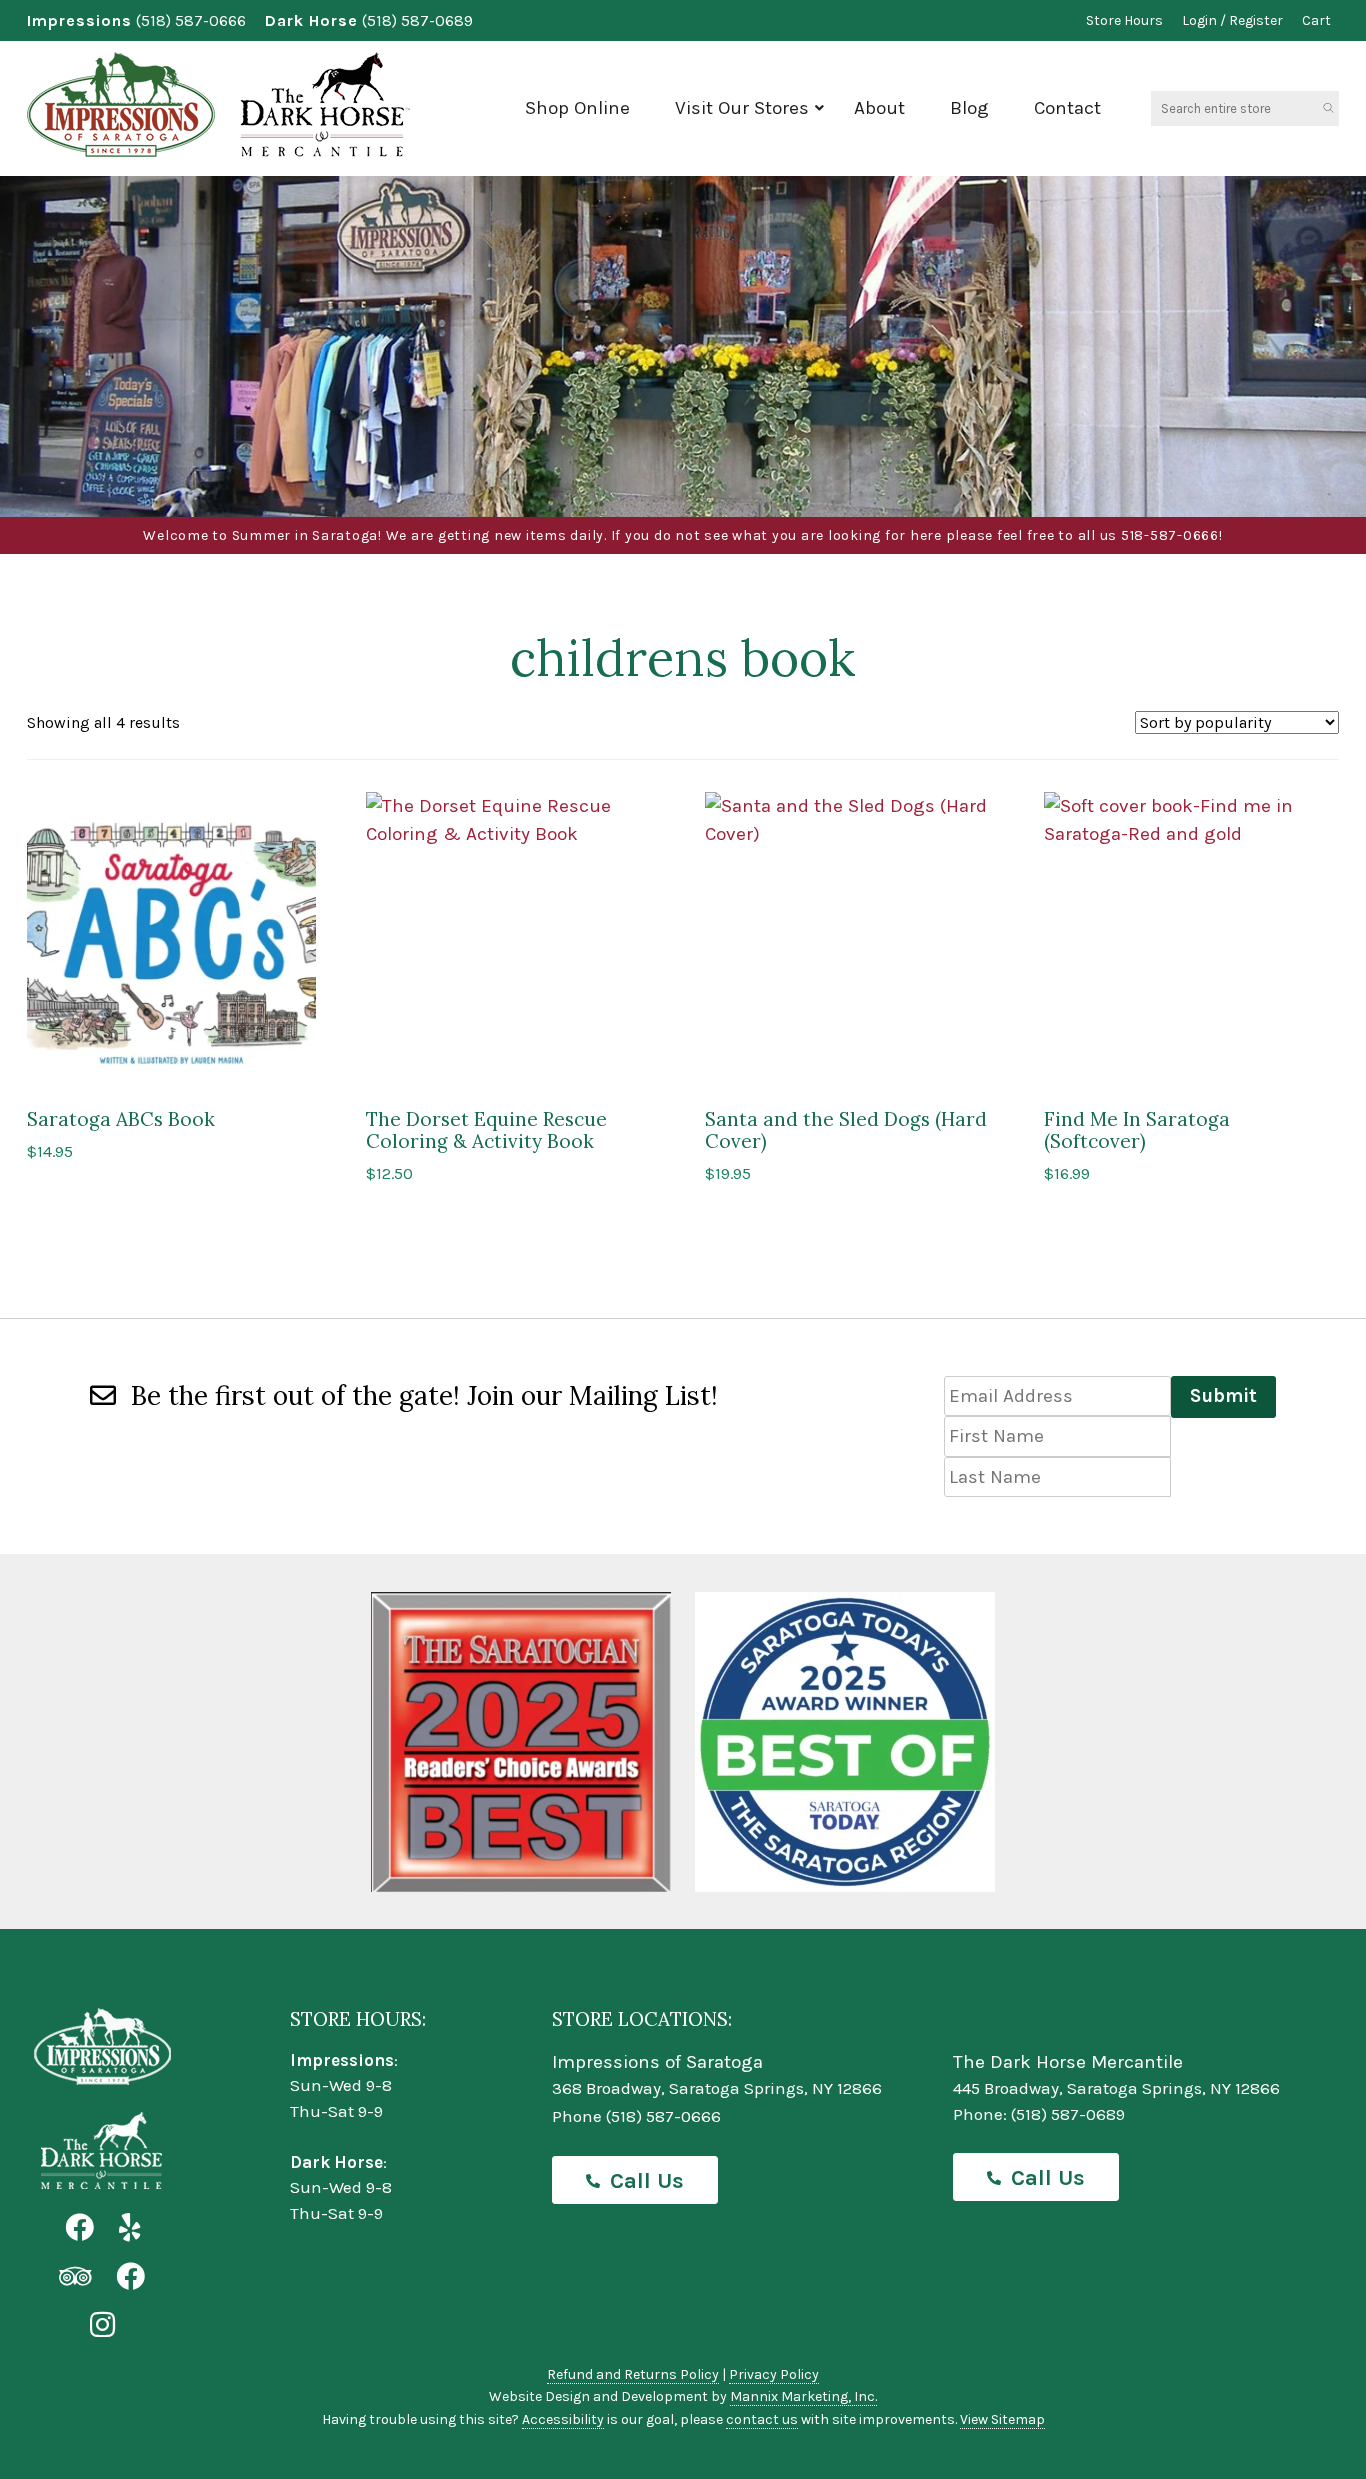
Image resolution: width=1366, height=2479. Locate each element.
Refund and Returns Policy (633, 2374)
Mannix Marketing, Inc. (803, 2396)
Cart (1316, 20)
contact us (762, 2419)
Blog (969, 108)
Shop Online (577, 108)
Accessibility (563, 2419)
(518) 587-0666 (191, 20)
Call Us (647, 2181)
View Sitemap (1002, 2419)
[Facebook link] (79, 2228)
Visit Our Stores (742, 108)
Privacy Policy (774, 2374)
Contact (1067, 108)
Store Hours (1124, 20)
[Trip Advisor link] (75, 2277)
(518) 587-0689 (417, 20)
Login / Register (1232, 20)
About (879, 108)
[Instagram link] (102, 2325)
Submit (1223, 1396)
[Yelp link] (129, 2228)
